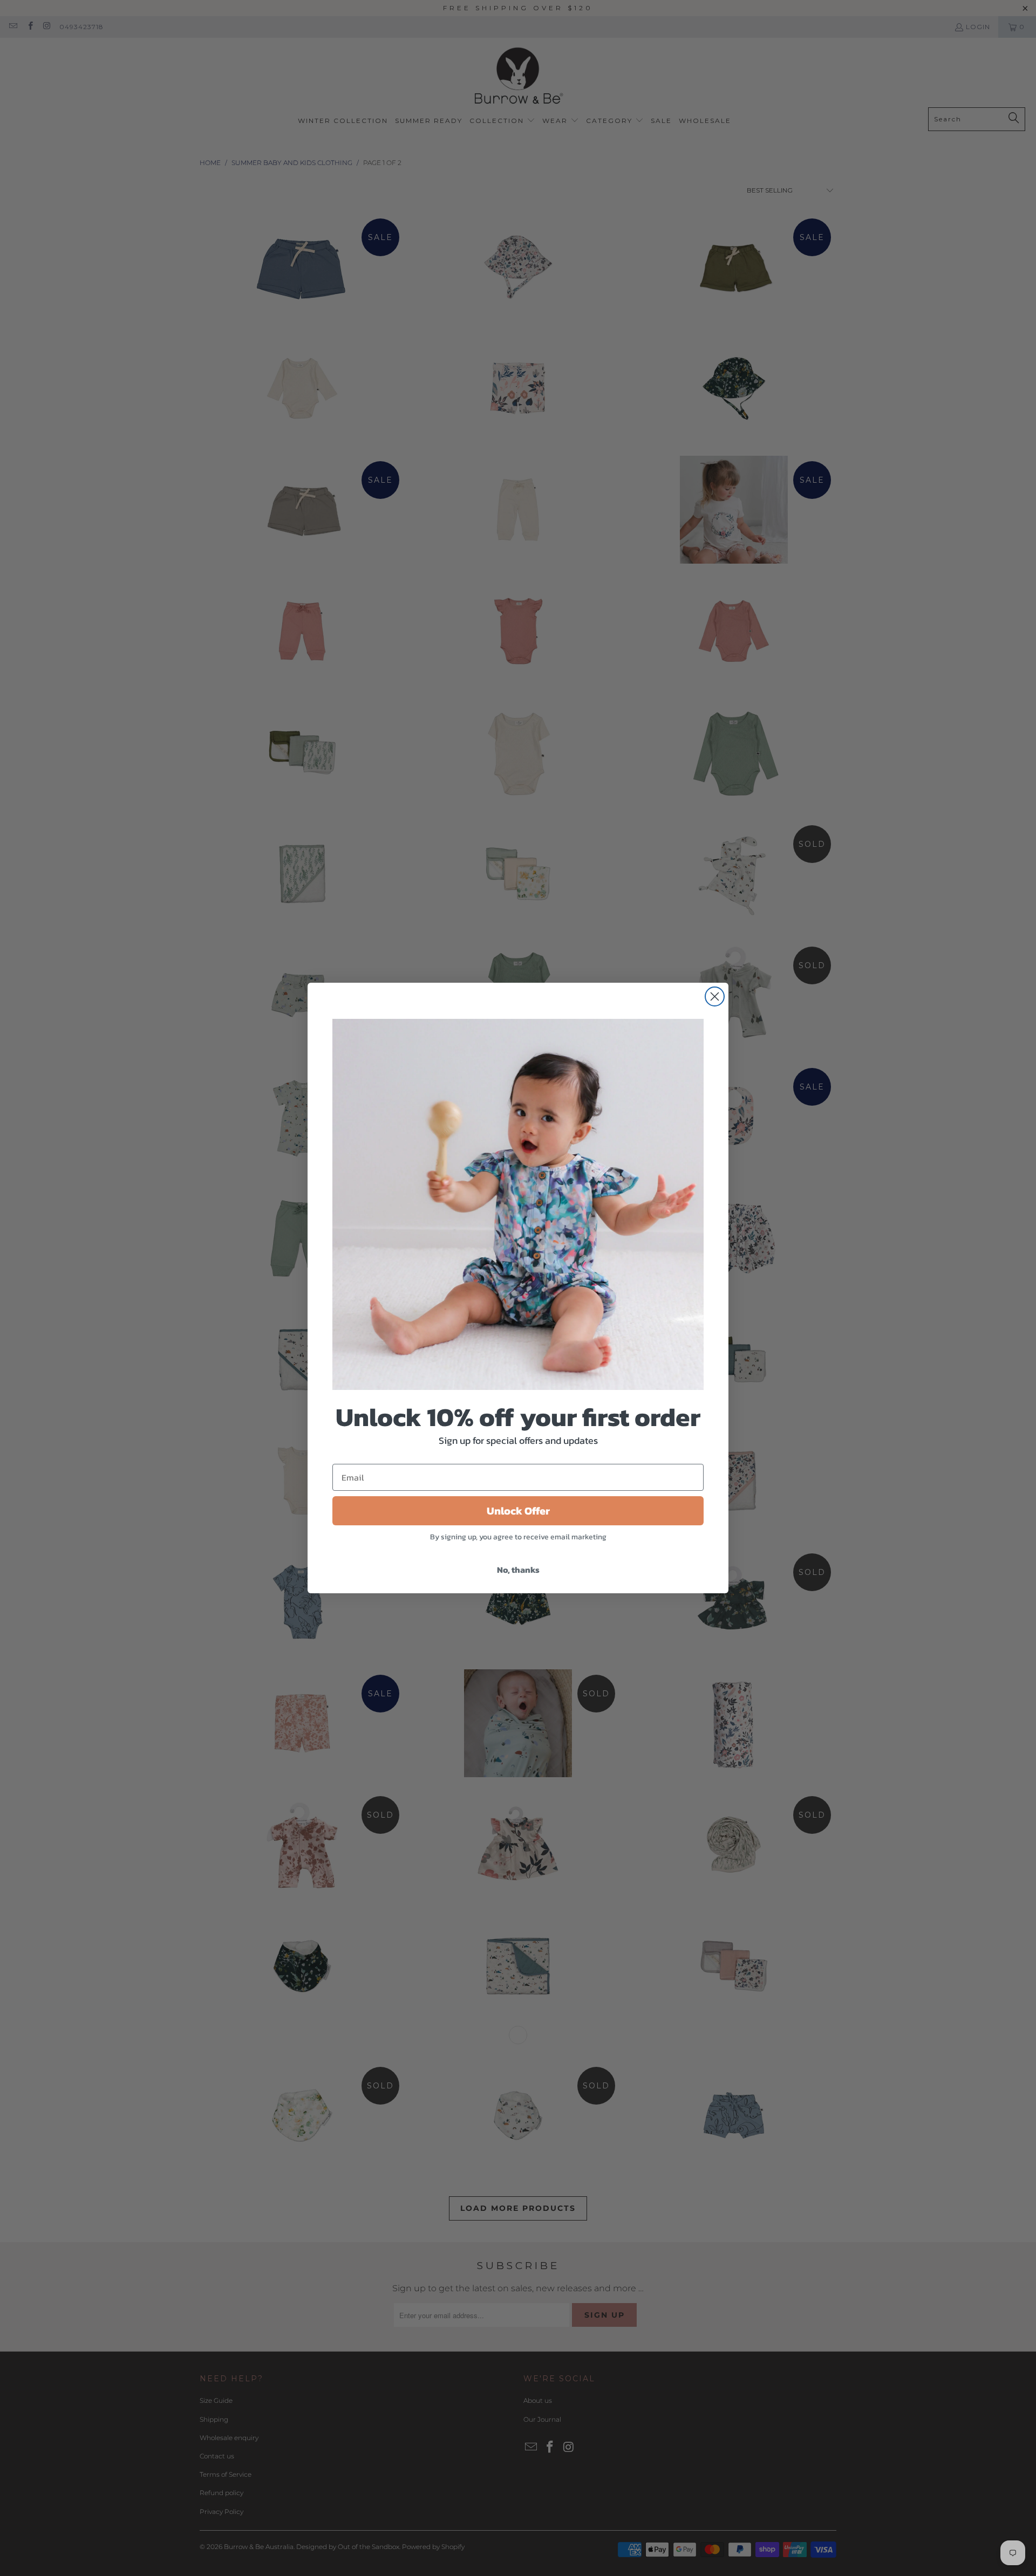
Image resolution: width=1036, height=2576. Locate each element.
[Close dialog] (715, 996)
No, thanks (518, 1570)
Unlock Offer (518, 1511)
